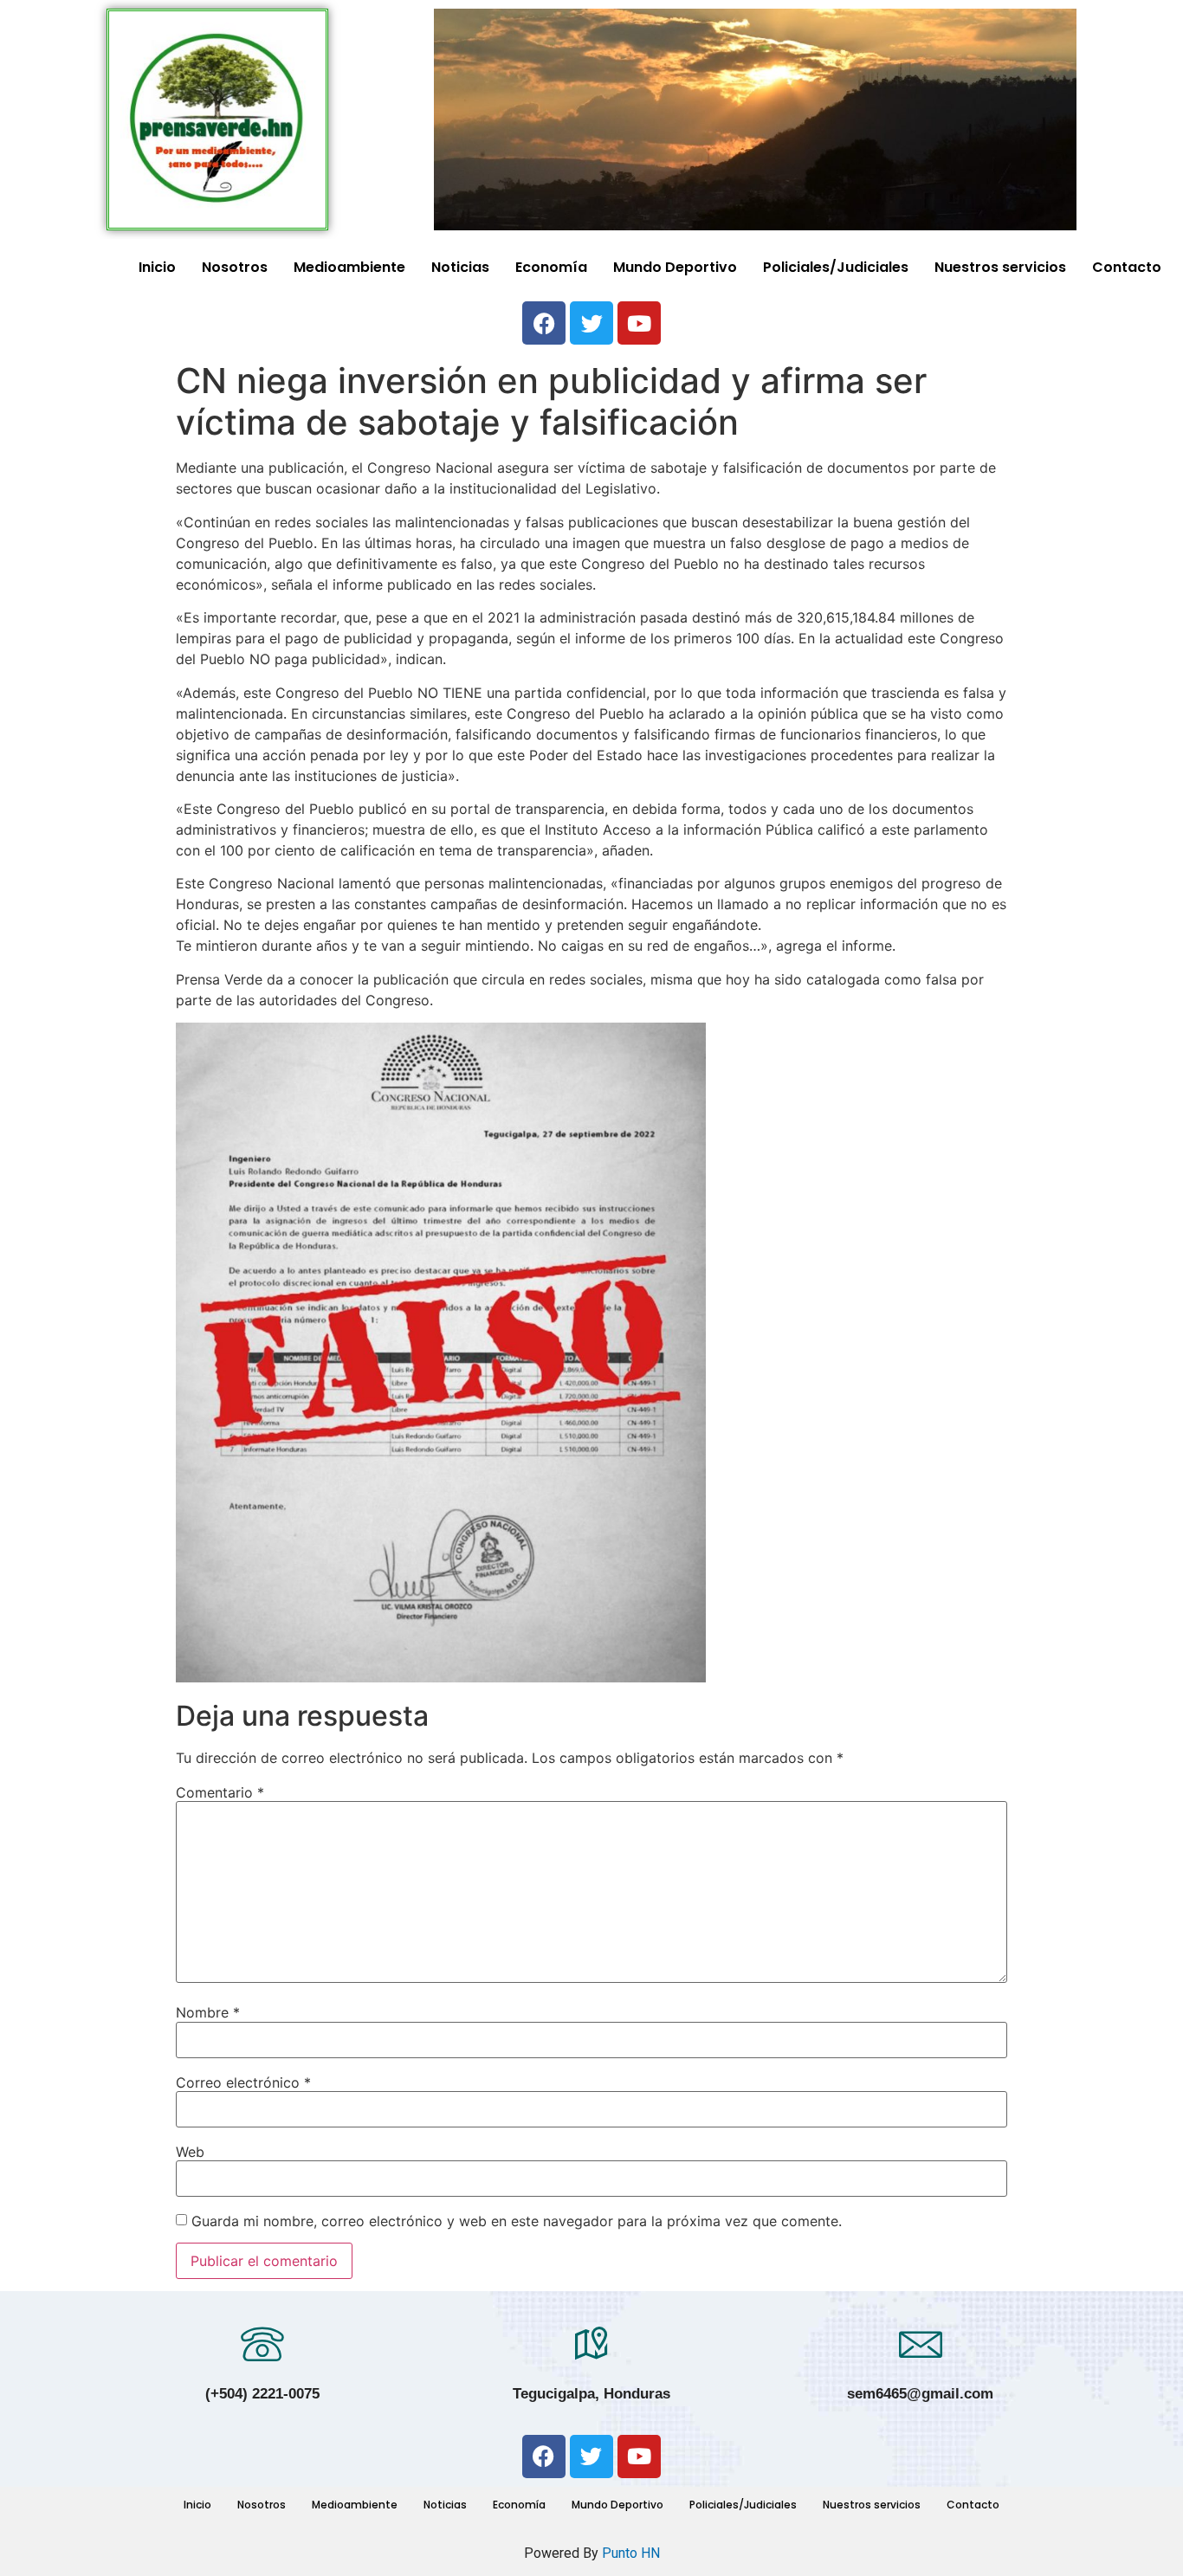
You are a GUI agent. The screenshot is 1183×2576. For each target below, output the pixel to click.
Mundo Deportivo (675, 267)
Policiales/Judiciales (836, 267)
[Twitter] (591, 2457)
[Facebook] (544, 2457)
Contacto (1127, 267)
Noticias (460, 267)
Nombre (208, 2012)
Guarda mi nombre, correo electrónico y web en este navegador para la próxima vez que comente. (517, 2221)
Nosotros (235, 267)
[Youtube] (639, 2457)
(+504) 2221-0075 (262, 2394)
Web (190, 2152)
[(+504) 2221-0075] (262, 2344)
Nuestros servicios (1000, 267)
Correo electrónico (243, 2082)
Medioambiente (349, 267)
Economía (551, 267)
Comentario (220, 1792)
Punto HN (631, 2553)
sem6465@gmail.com (920, 2394)
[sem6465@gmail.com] (921, 2344)
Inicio (157, 267)
